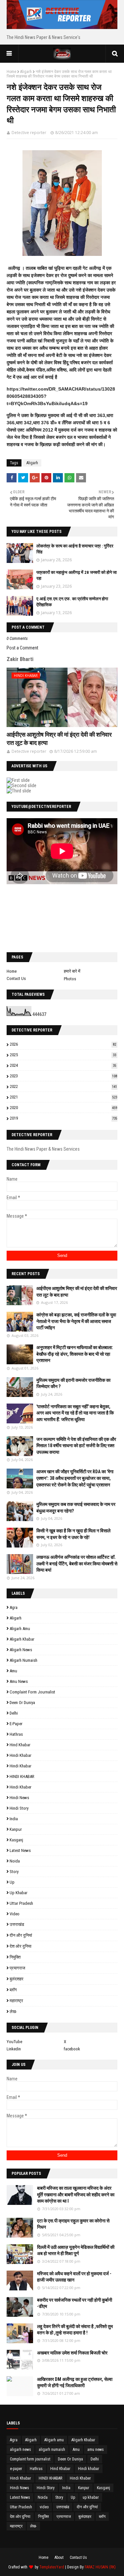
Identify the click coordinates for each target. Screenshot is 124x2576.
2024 (63, 1065)
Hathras (16, 1734)
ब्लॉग (13, 1990)
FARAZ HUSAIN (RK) (100, 2567)
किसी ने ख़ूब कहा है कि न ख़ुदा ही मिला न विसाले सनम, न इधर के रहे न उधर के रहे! (73, 1534)
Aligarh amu (20, 1629)
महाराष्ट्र (16, 2001)
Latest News (20, 1850)
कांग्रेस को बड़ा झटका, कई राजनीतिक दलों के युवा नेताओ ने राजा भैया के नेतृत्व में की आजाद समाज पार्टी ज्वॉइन (76, 1321)
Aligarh (26, 72)
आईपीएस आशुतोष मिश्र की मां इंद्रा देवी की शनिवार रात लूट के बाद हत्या (59, 739)
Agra (14, 1607)
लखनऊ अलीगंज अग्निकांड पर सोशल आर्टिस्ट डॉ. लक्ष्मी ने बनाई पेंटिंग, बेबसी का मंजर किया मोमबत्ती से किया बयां (77, 1564)
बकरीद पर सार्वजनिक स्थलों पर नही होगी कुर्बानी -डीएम (75, 2303)
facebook (72, 2049)
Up (12, 1882)
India (14, 1819)
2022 (63, 1086)
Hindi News (19, 1798)
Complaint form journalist (32, 1692)
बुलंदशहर (17, 1979)
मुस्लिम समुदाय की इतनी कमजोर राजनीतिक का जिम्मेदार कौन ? (73, 1383)
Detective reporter (29, 133)
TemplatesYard (52, 2567)
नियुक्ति (15, 1957)
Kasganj (16, 1840)
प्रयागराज (17, 1968)
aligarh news (21, 1650)
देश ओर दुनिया (21, 1946)
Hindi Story (19, 1808)
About (59, 2558)
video (15, 1914)
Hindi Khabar (21, 1766)
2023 (63, 1076)
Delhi (14, 1713)
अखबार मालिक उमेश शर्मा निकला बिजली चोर (72, 2353)
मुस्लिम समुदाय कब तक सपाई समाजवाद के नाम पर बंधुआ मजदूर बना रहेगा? (76, 1508)
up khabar (19, 1893)
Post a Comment (22, 648)
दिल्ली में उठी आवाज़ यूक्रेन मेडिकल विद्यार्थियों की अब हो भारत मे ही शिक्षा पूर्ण (76, 2250)
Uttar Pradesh (21, 1903)
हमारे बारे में (72, 971)
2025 (63, 1055)
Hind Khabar (20, 1745)
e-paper (16, 1724)
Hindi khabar (21, 1755)
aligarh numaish (23, 1660)
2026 (63, 1044)
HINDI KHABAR (22, 1776)
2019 (63, 1118)
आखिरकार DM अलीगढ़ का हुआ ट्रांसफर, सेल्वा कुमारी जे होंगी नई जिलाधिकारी (75, 2383)
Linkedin (14, 2049)
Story (14, 1872)
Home (11, 72)
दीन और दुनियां (21, 1935)
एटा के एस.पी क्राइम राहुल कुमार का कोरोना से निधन (73, 2224)
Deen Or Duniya (22, 1703)
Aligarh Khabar (22, 1639)
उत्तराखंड (17, 1924)
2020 (63, 1108)
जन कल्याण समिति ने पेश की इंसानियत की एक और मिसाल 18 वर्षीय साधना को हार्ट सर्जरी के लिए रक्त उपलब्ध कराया (76, 1446)
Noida (15, 1861)
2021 (63, 1097)
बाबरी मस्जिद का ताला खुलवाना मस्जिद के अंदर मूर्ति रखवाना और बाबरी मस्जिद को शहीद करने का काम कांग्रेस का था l (76, 2194)
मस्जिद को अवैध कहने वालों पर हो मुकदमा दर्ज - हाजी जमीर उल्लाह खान (74, 2277)
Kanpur (16, 1829)
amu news (19, 1681)
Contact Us (16, 978)
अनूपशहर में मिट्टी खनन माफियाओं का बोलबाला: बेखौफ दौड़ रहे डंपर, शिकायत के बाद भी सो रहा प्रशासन (75, 1354)
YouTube (14, 2042)
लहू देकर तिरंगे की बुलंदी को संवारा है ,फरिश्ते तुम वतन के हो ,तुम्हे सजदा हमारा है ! (75, 2330)
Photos (70, 979)
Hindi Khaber (21, 1787)
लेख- (13, 2012)
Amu (13, 1671)
